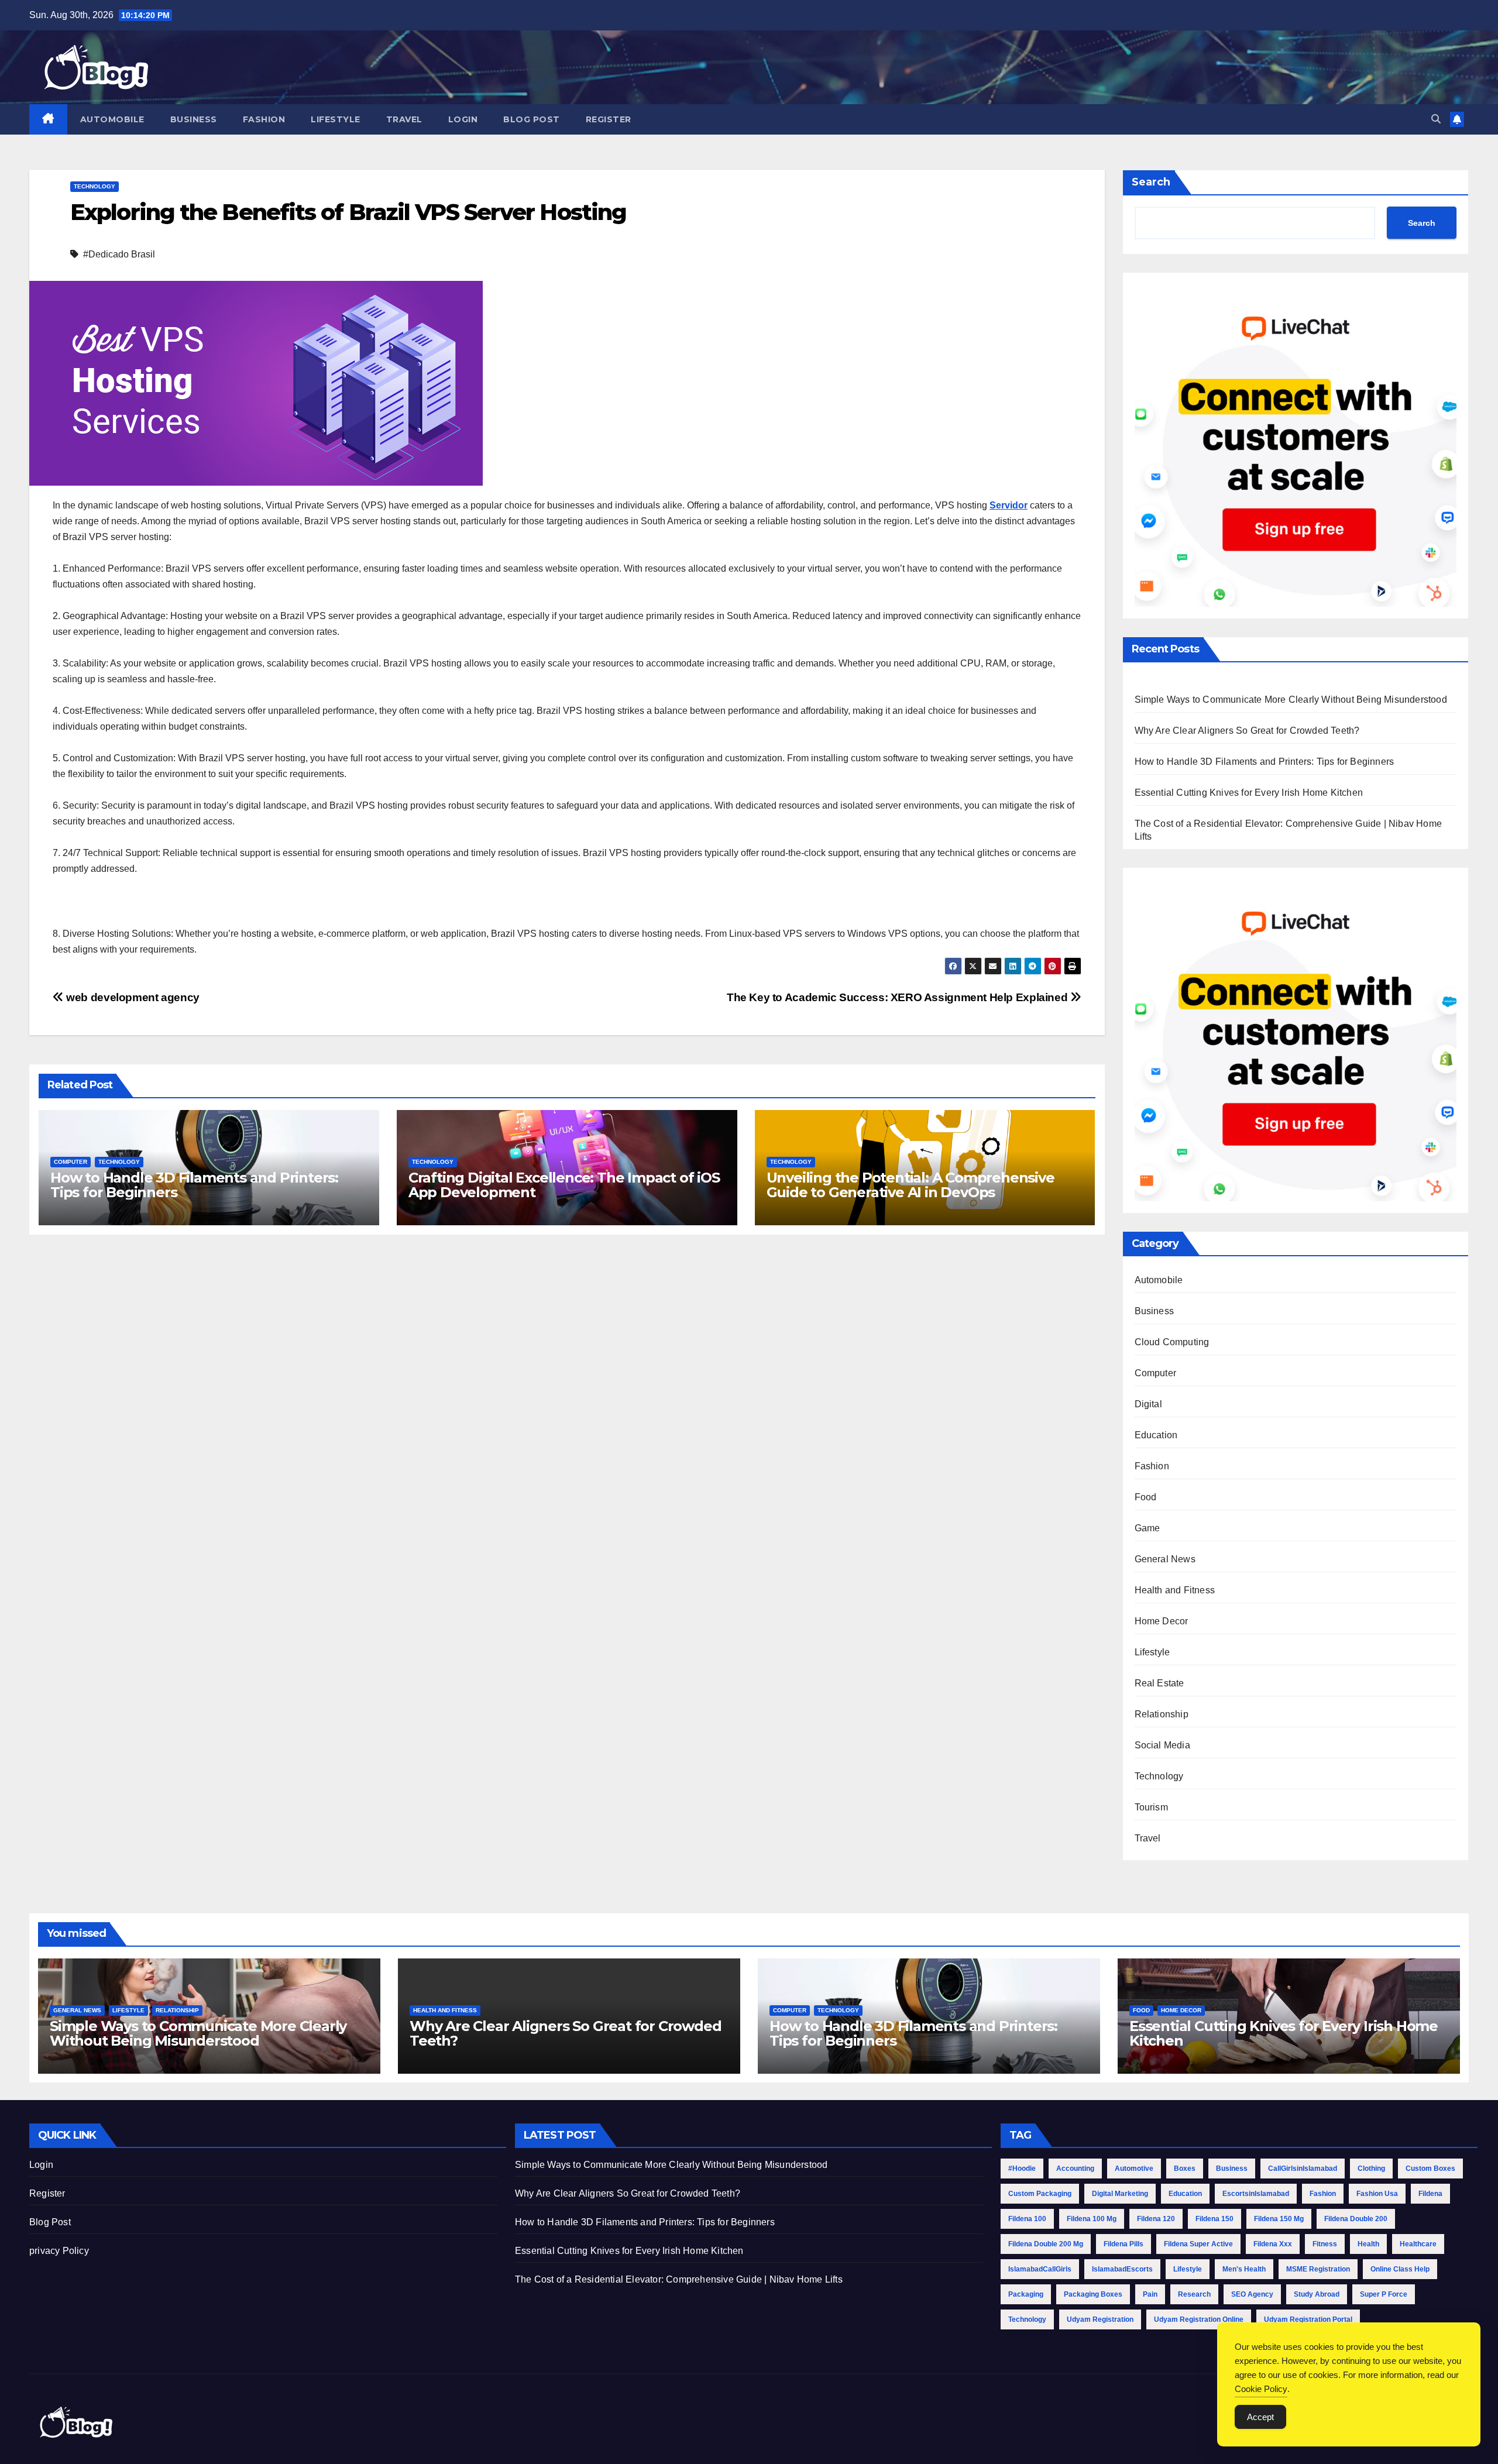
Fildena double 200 (1356, 2219)
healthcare (1418, 2244)
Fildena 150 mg (1279, 2219)
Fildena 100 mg (1092, 2219)
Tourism (1151, 1807)
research (1194, 2294)
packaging (1026, 2294)
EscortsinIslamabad (1256, 2194)
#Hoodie (1022, 2169)
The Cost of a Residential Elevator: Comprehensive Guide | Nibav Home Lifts (679, 2279)
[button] (1436, 119)
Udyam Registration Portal (1308, 2319)
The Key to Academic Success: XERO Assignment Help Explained (899, 997)
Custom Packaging (1040, 2194)
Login (463, 119)
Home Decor (1162, 1621)
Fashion (264, 119)
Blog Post (532, 119)
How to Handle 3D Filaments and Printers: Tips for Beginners (194, 1185)
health (1368, 2244)
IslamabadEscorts (1122, 2269)
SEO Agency (1252, 2294)
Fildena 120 (1156, 2219)
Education (1156, 1435)
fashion (1323, 2194)
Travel (404, 119)
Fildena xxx (1273, 2244)
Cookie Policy (1261, 2389)
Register (609, 119)
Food (1146, 1497)
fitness (1325, 2244)
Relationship (1162, 1714)
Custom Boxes (1430, 2169)
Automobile (112, 119)
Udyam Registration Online (1199, 2319)
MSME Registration (1318, 2269)
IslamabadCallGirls (1040, 2269)
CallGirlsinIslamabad (1303, 2169)
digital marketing (1120, 2194)
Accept (1260, 2417)
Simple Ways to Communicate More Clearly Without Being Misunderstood (1291, 700)
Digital (1148, 1404)
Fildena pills (1123, 2244)
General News (1165, 1559)
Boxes (1185, 2169)
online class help (1400, 2269)
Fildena (1430, 2194)
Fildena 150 (1214, 2219)
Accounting (1075, 2169)
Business (194, 119)
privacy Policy (59, 2251)
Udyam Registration (1100, 2319)
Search (1151, 182)
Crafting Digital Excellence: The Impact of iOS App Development (564, 1185)
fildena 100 (1027, 2219)
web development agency (132, 997)
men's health (1244, 2269)
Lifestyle (336, 119)
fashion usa (1377, 2194)
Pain (1150, 2294)
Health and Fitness (1175, 1590)
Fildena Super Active (1198, 2244)
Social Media (1162, 1745)
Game (1147, 1528)
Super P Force (1384, 2294)
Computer (71, 1162)
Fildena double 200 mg (1046, 2244)
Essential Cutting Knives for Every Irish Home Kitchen (1249, 793)
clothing (1371, 2169)
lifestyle (1188, 2269)
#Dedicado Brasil (119, 254)
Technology (95, 186)
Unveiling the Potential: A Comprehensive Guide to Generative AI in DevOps (911, 1185)
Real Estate (1159, 1683)
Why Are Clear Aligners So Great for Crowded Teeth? (1247, 731)
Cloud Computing (1172, 1342)
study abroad (1317, 2294)
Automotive (1134, 2169)
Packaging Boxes (1093, 2294)
